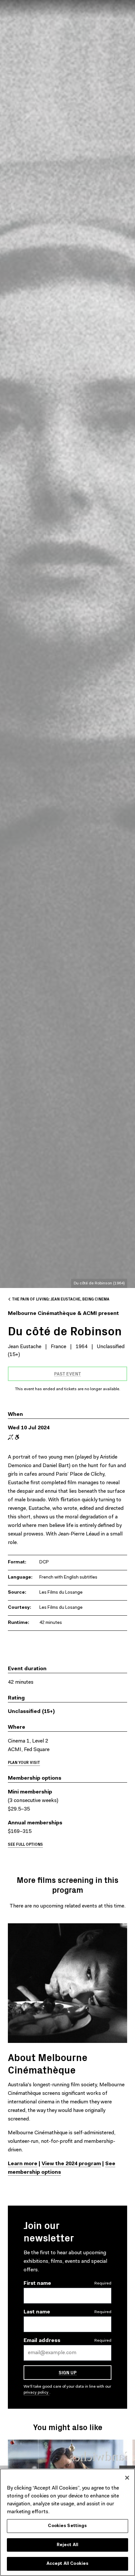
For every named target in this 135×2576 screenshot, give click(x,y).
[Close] (127, 2478)
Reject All (67, 2545)
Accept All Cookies (67, 2564)
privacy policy (37, 2393)
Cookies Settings (67, 2526)
